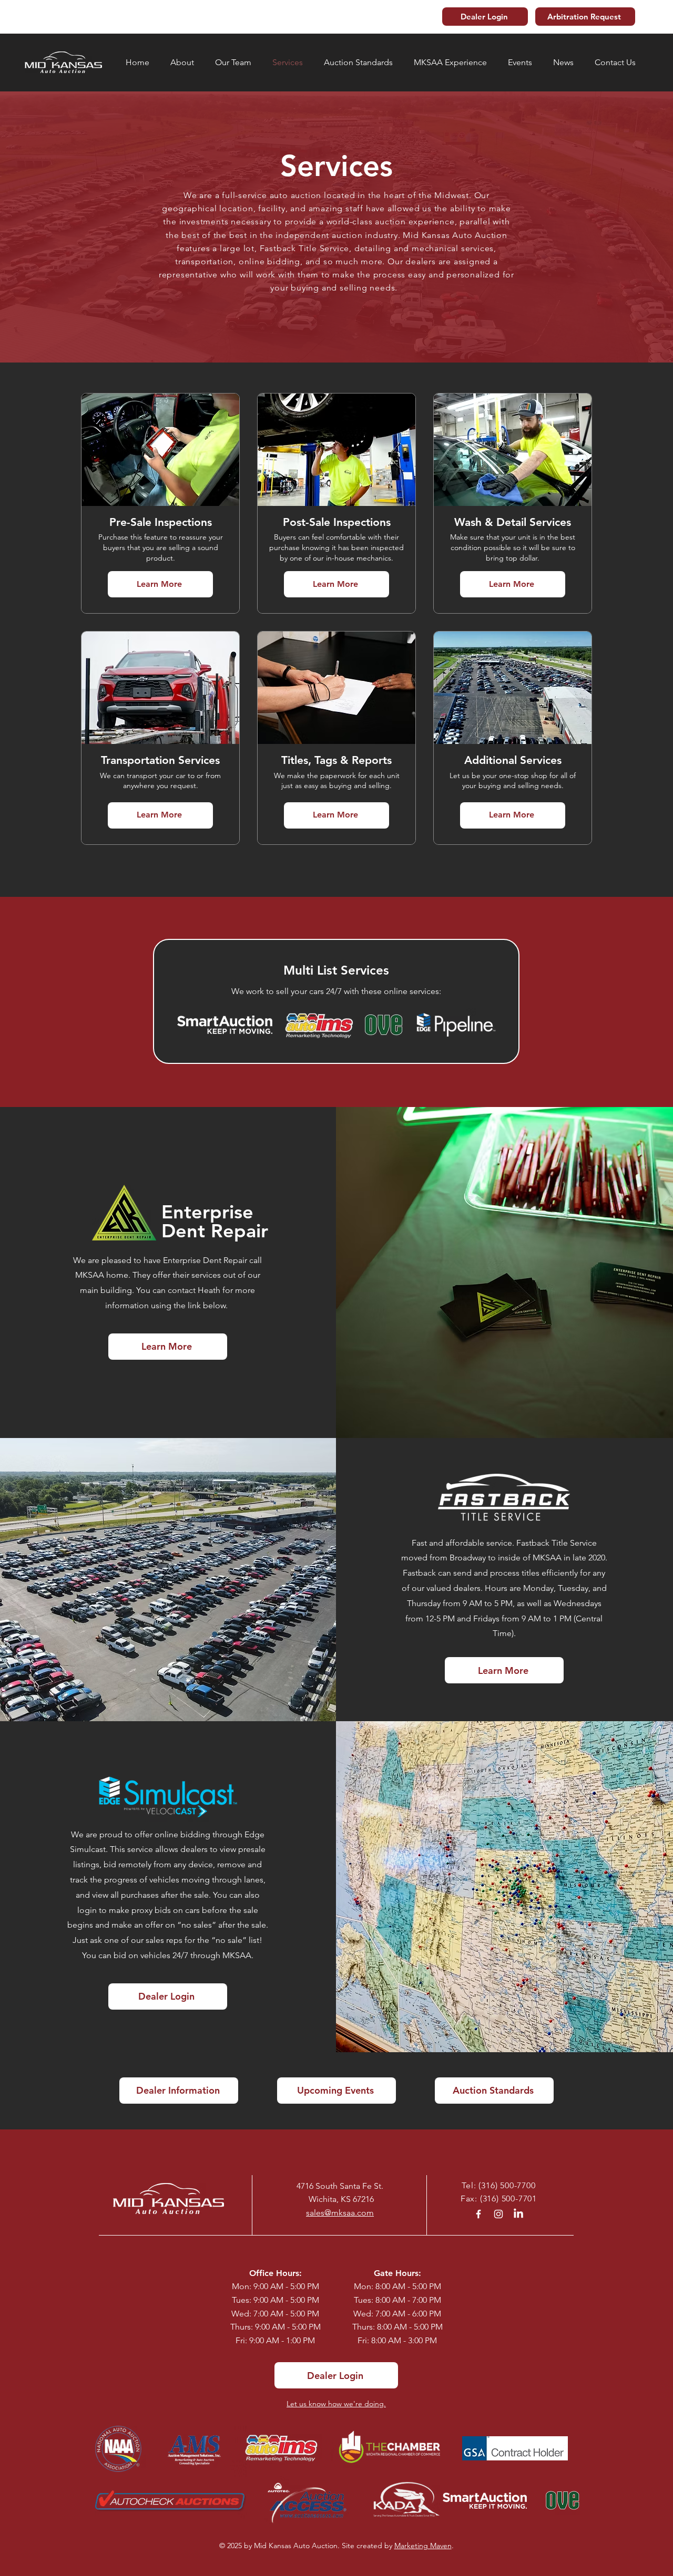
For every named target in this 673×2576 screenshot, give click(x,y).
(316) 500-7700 (507, 2185)
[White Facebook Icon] (478, 2214)
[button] (336, 2404)
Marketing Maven (423, 2546)
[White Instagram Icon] (498, 2214)
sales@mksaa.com (340, 2213)
